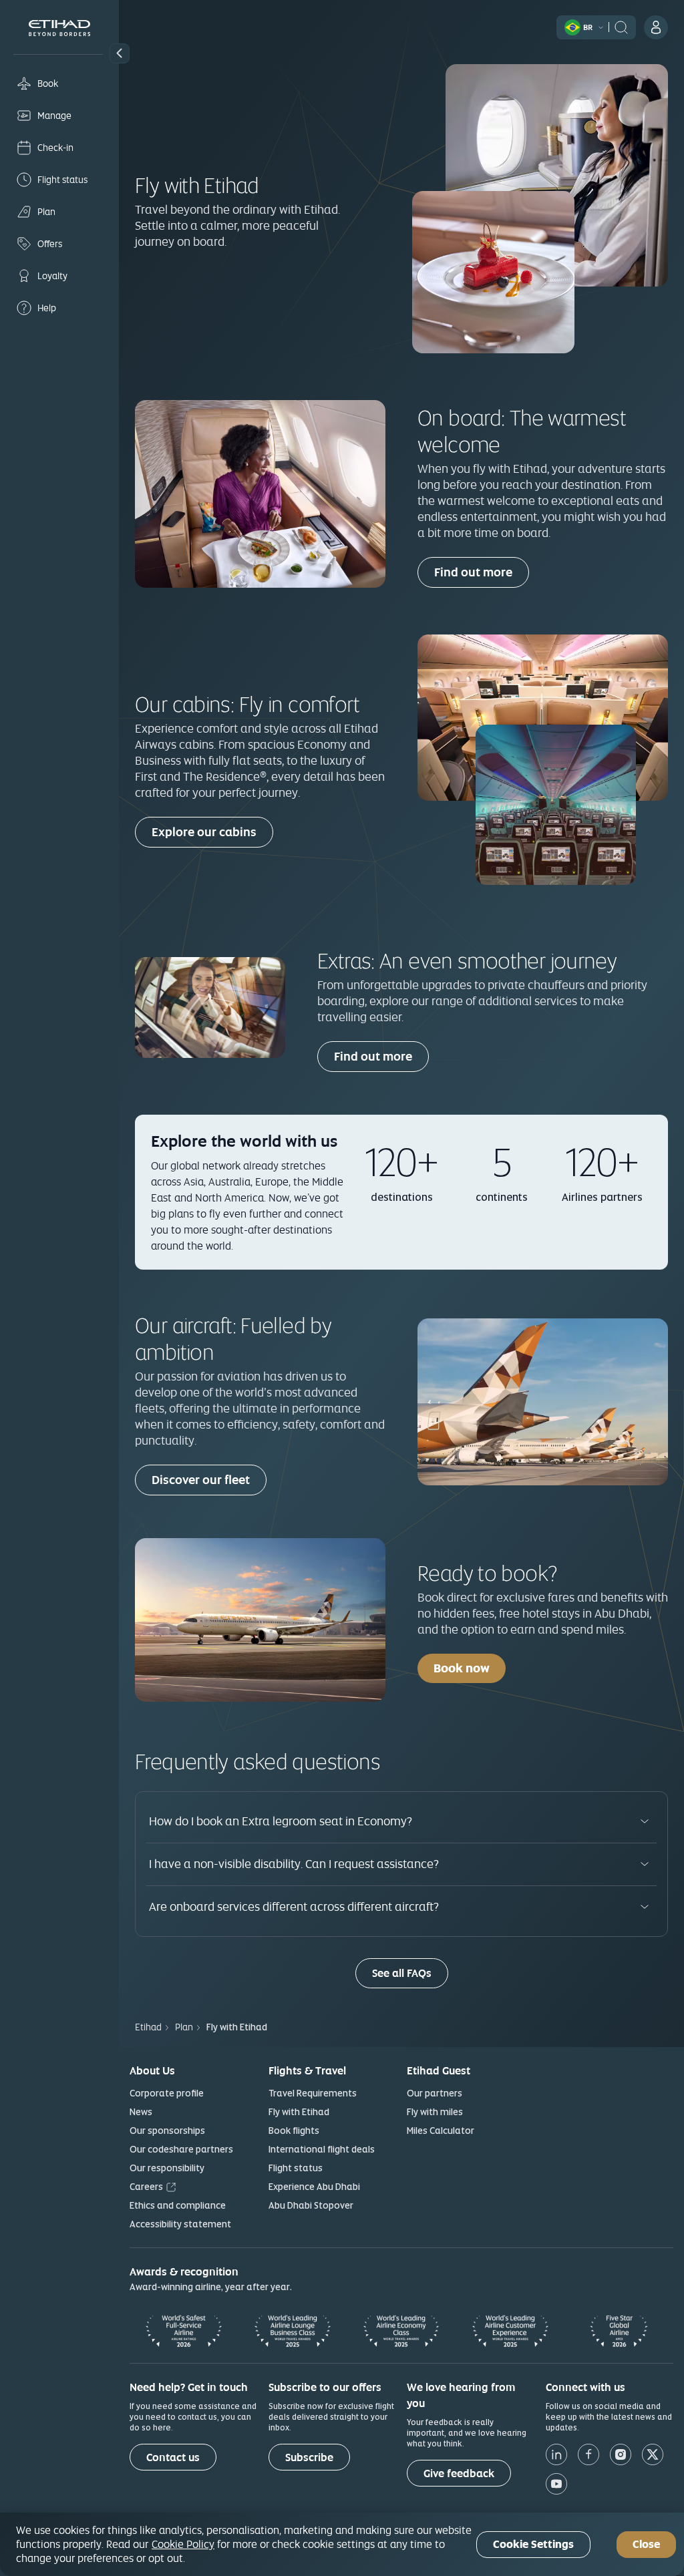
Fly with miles (435, 2112)
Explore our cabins (204, 832)
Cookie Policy (183, 2544)
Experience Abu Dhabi (314, 2187)
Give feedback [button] (459, 2473)
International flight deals (322, 2149)
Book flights (294, 2131)
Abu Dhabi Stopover (311, 2205)
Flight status (296, 2168)
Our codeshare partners (181, 2149)
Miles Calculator (441, 2131)
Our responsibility (167, 2168)
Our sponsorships (167, 2131)
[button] (120, 53)
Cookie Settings (533, 2544)
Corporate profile (167, 2093)
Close (646, 2544)
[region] (342, 2544)
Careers (146, 2187)
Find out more (473, 572)
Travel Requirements (313, 2093)
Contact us (173, 2457)
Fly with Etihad (299, 2112)
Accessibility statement (180, 2224)
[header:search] (621, 26)
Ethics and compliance (178, 2205)
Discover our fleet (201, 1480)
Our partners (435, 2093)
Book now (462, 1668)
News (141, 2112)
